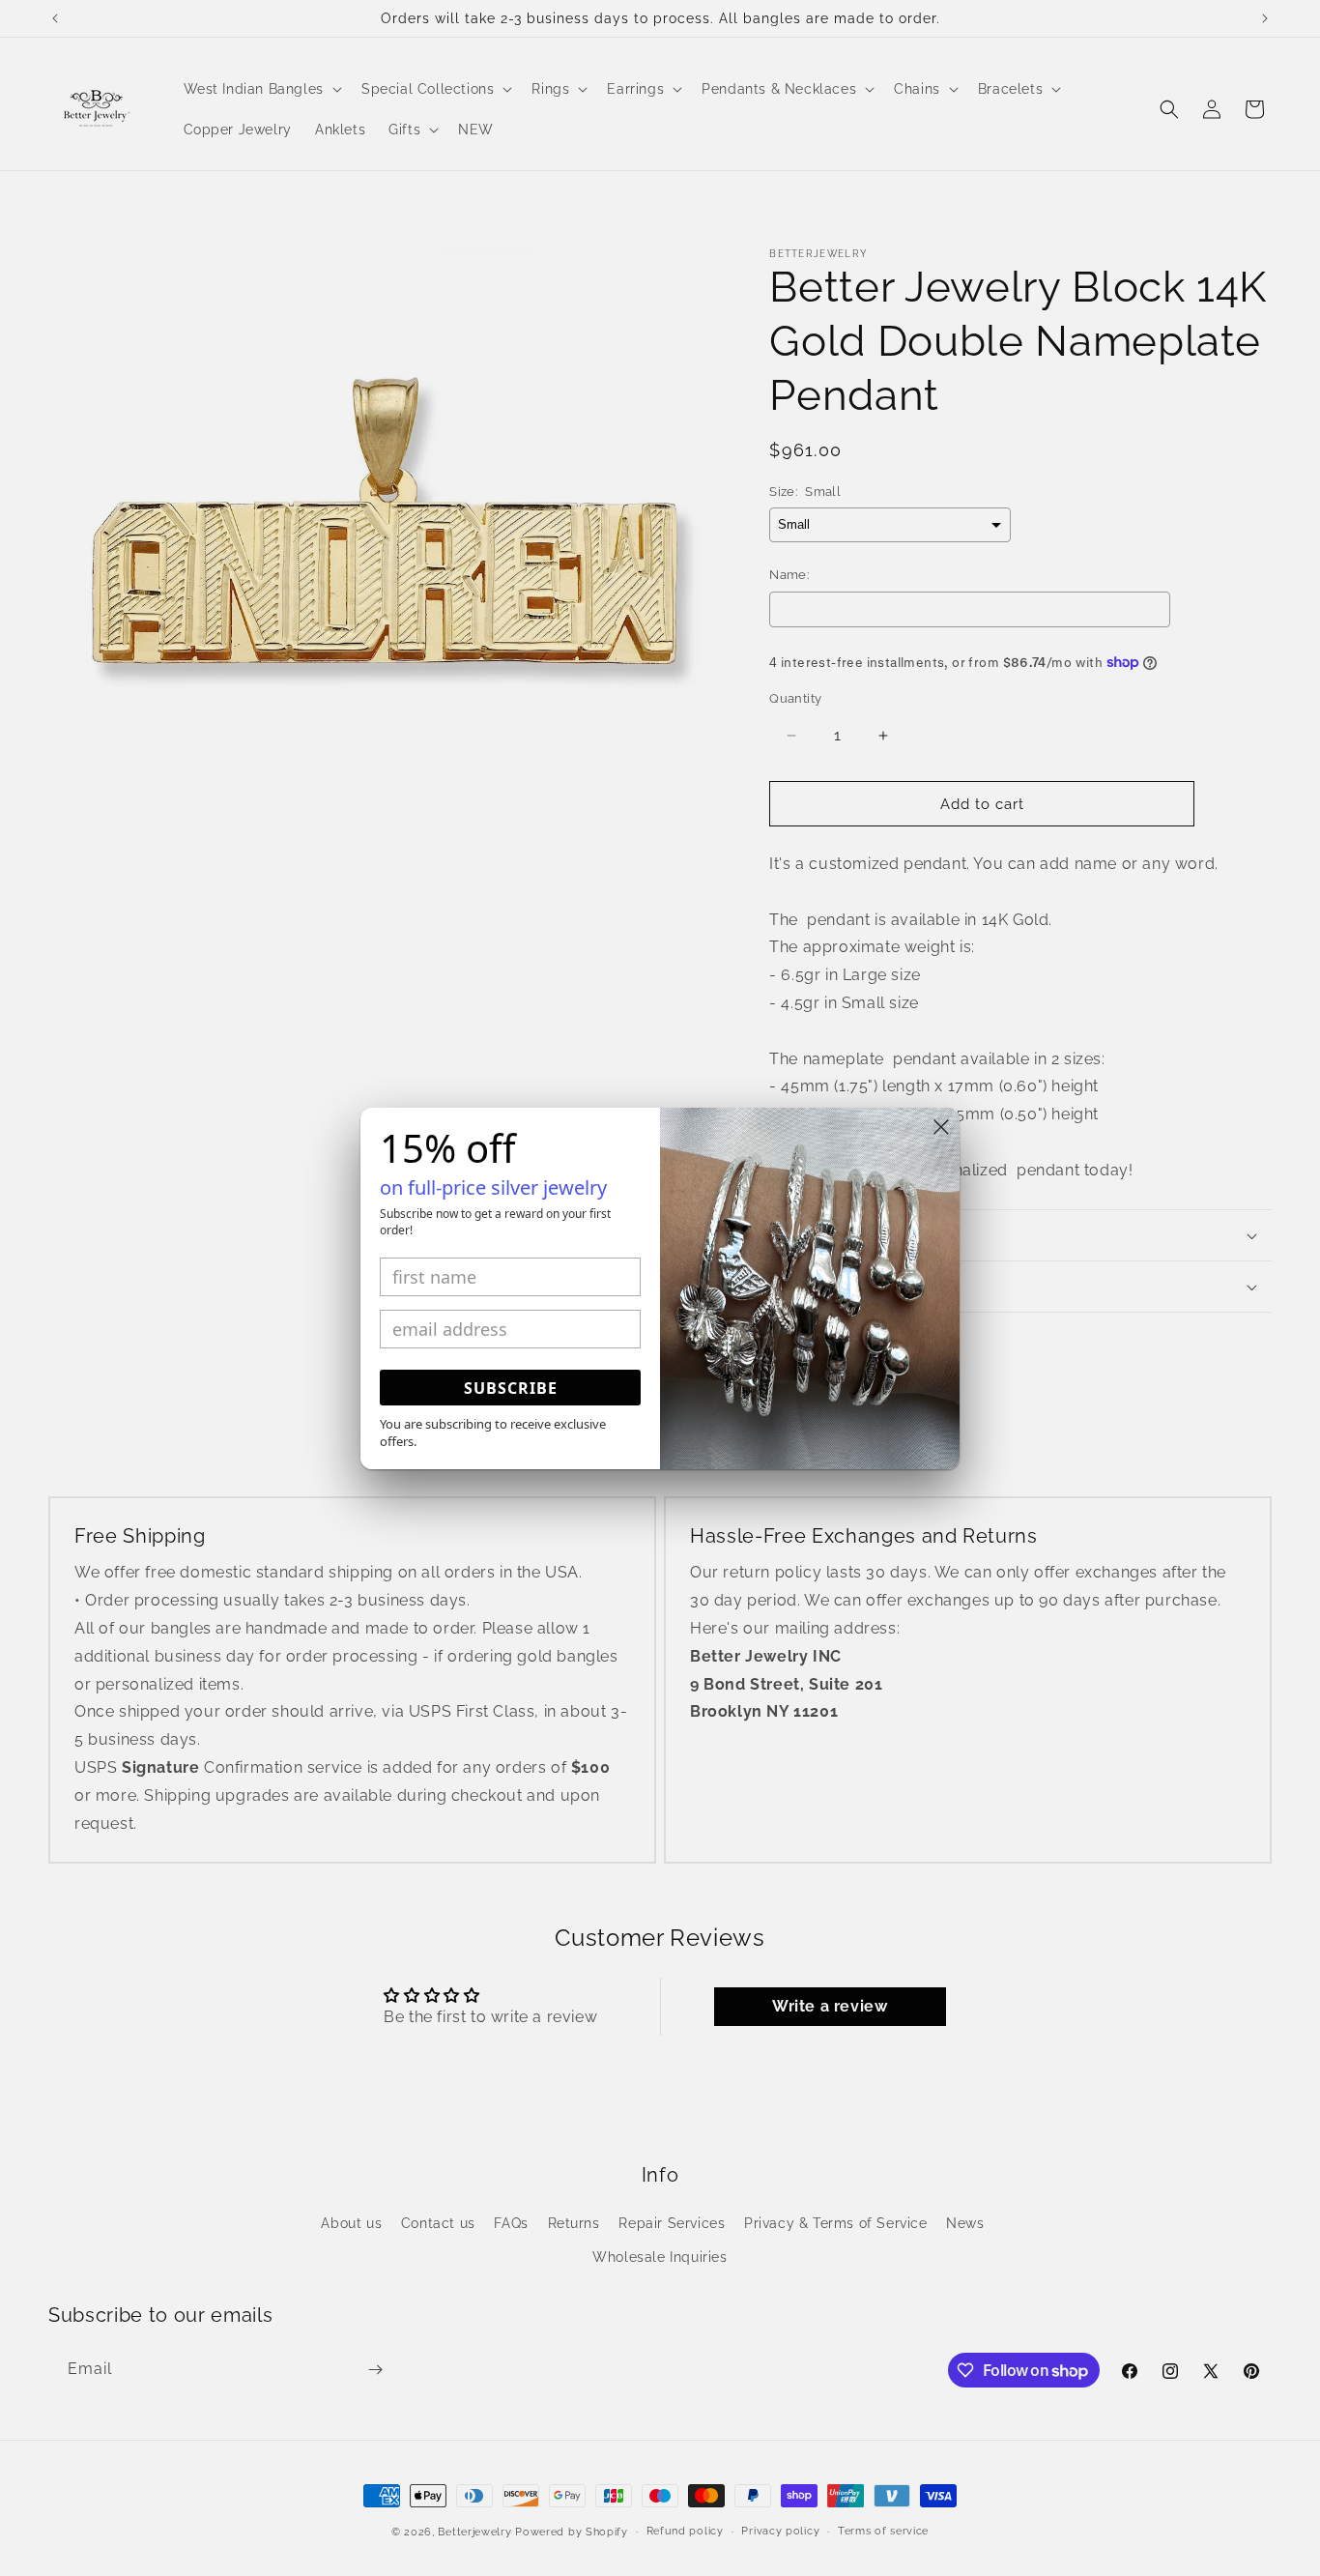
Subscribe (511, 1388)
